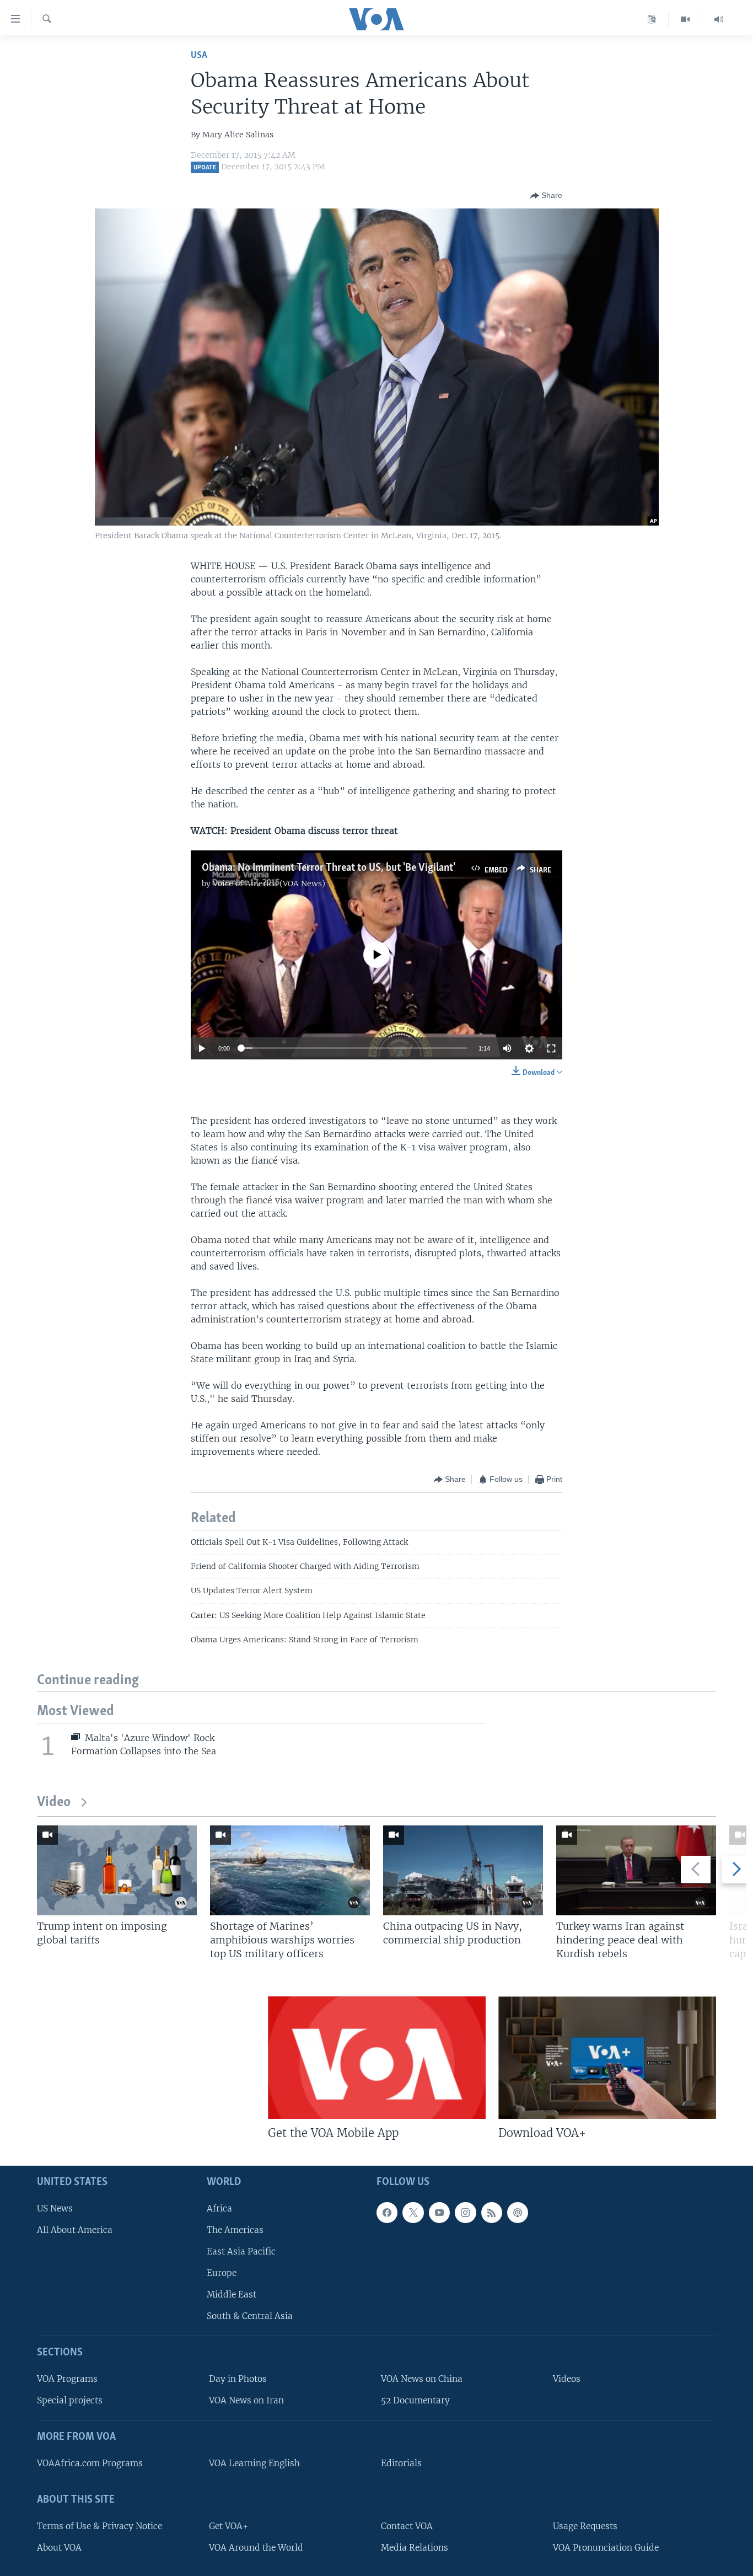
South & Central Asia (250, 2316)
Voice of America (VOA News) (269, 883)
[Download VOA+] (607, 2058)
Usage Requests (585, 2526)
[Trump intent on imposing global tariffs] (117, 1870)
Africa (219, 2208)
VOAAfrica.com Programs (90, 2463)
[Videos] (685, 19)
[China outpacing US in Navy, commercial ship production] (463, 1870)
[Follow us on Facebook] (387, 2212)
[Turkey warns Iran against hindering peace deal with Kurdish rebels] (636, 1870)
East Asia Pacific (241, 2251)
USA (199, 55)
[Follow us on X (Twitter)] (413, 2212)
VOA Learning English (254, 2463)
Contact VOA (407, 2526)
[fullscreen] (551, 1048)
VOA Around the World (256, 2547)
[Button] (546, 196)
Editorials (401, 2463)
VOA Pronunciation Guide (606, 2547)
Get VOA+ (228, 2526)
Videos (567, 2379)
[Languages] (652, 19)
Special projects (70, 2400)
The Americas (235, 2229)
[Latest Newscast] (719, 19)
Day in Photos (238, 2379)
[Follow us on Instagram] (465, 2212)
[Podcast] (518, 2212)
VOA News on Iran (246, 2400)
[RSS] (492, 2212)
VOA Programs (67, 2379)
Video (54, 1803)
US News (55, 2208)
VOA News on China (422, 2379)
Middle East (232, 2294)
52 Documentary (415, 2400)
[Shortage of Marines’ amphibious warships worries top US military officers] (290, 1870)
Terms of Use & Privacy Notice (99, 2526)
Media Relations (415, 2547)
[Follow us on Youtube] (439, 2212)
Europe (222, 2273)
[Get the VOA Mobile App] (377, 2058)
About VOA (59, 2547)
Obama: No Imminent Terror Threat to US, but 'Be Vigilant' (329, 868)
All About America (75, 2229)
